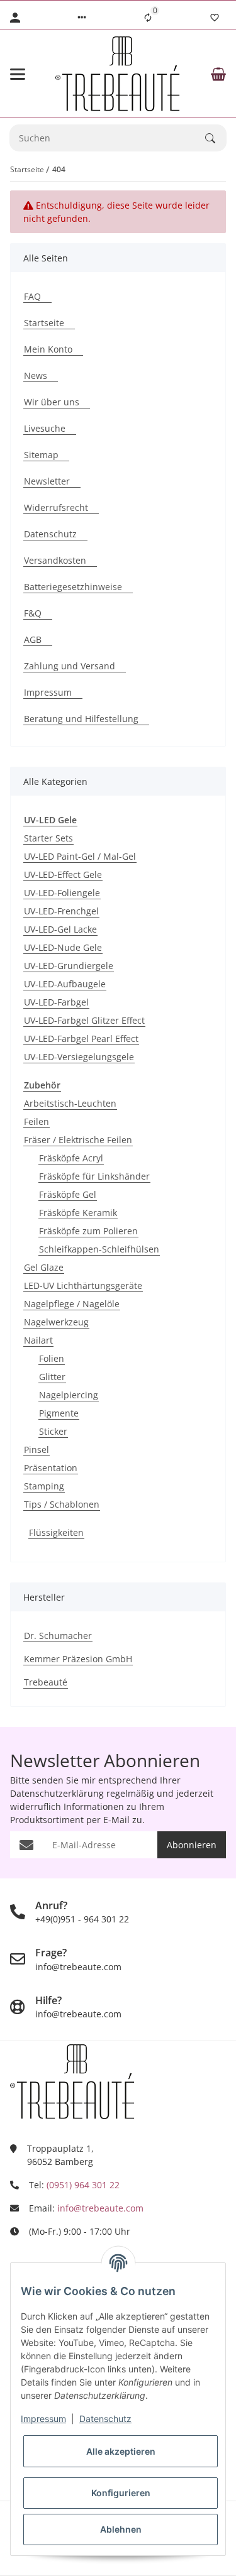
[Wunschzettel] (215, 18)
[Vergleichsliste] (148, 18)
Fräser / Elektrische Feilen (78, 1140)
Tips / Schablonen (62, 1504)
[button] (82, 18)
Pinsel (37, 1450)
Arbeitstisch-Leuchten (70, 1103)
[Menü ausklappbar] (18, 74)
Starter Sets (48, 838)
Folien (52, 1358)
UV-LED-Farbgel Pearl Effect (81, 1039)
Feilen (37, 1121)
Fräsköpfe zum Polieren (88, 1231)
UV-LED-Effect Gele (63, 874)
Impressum (43, 2419)
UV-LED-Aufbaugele (65, 984)
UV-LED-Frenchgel (61, 911)
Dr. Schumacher (58, 1636)
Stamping (44, 1486)
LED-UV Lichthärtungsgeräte (83, 1285)
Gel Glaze (44, 1267)
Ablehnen (121, 2529)
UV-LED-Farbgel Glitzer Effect (84, 1020)
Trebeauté (46, 1682)
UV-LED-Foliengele (62, 893)
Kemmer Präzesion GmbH (78, 1659)
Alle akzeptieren (121, 2451)
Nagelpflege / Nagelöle (72, 1304)
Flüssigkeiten (56, 1532)
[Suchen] (216, 138)
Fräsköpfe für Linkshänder (94, 1176)
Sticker (53, 1431)
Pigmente (59, 1413)
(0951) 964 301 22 (83, 2185)
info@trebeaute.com (100, 2208)
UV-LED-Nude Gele (63, 947)
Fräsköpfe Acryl (71, 1158)
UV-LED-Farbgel (56, 1002)
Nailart (38, 1340)
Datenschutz (105, 2419)
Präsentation (51, 1468)
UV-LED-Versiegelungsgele (79, 1057)
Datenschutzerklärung (57, 1793)
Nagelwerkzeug (56, 1322)
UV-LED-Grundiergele (69, 966)
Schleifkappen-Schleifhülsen (99, 1249)
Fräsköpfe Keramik (78, 1213)
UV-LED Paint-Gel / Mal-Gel (80, 856)
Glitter (52, 1377)
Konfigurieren (121, 2493)
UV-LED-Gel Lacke (60, 929)
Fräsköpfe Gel (68, 1194)
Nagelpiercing (69, 1395)
